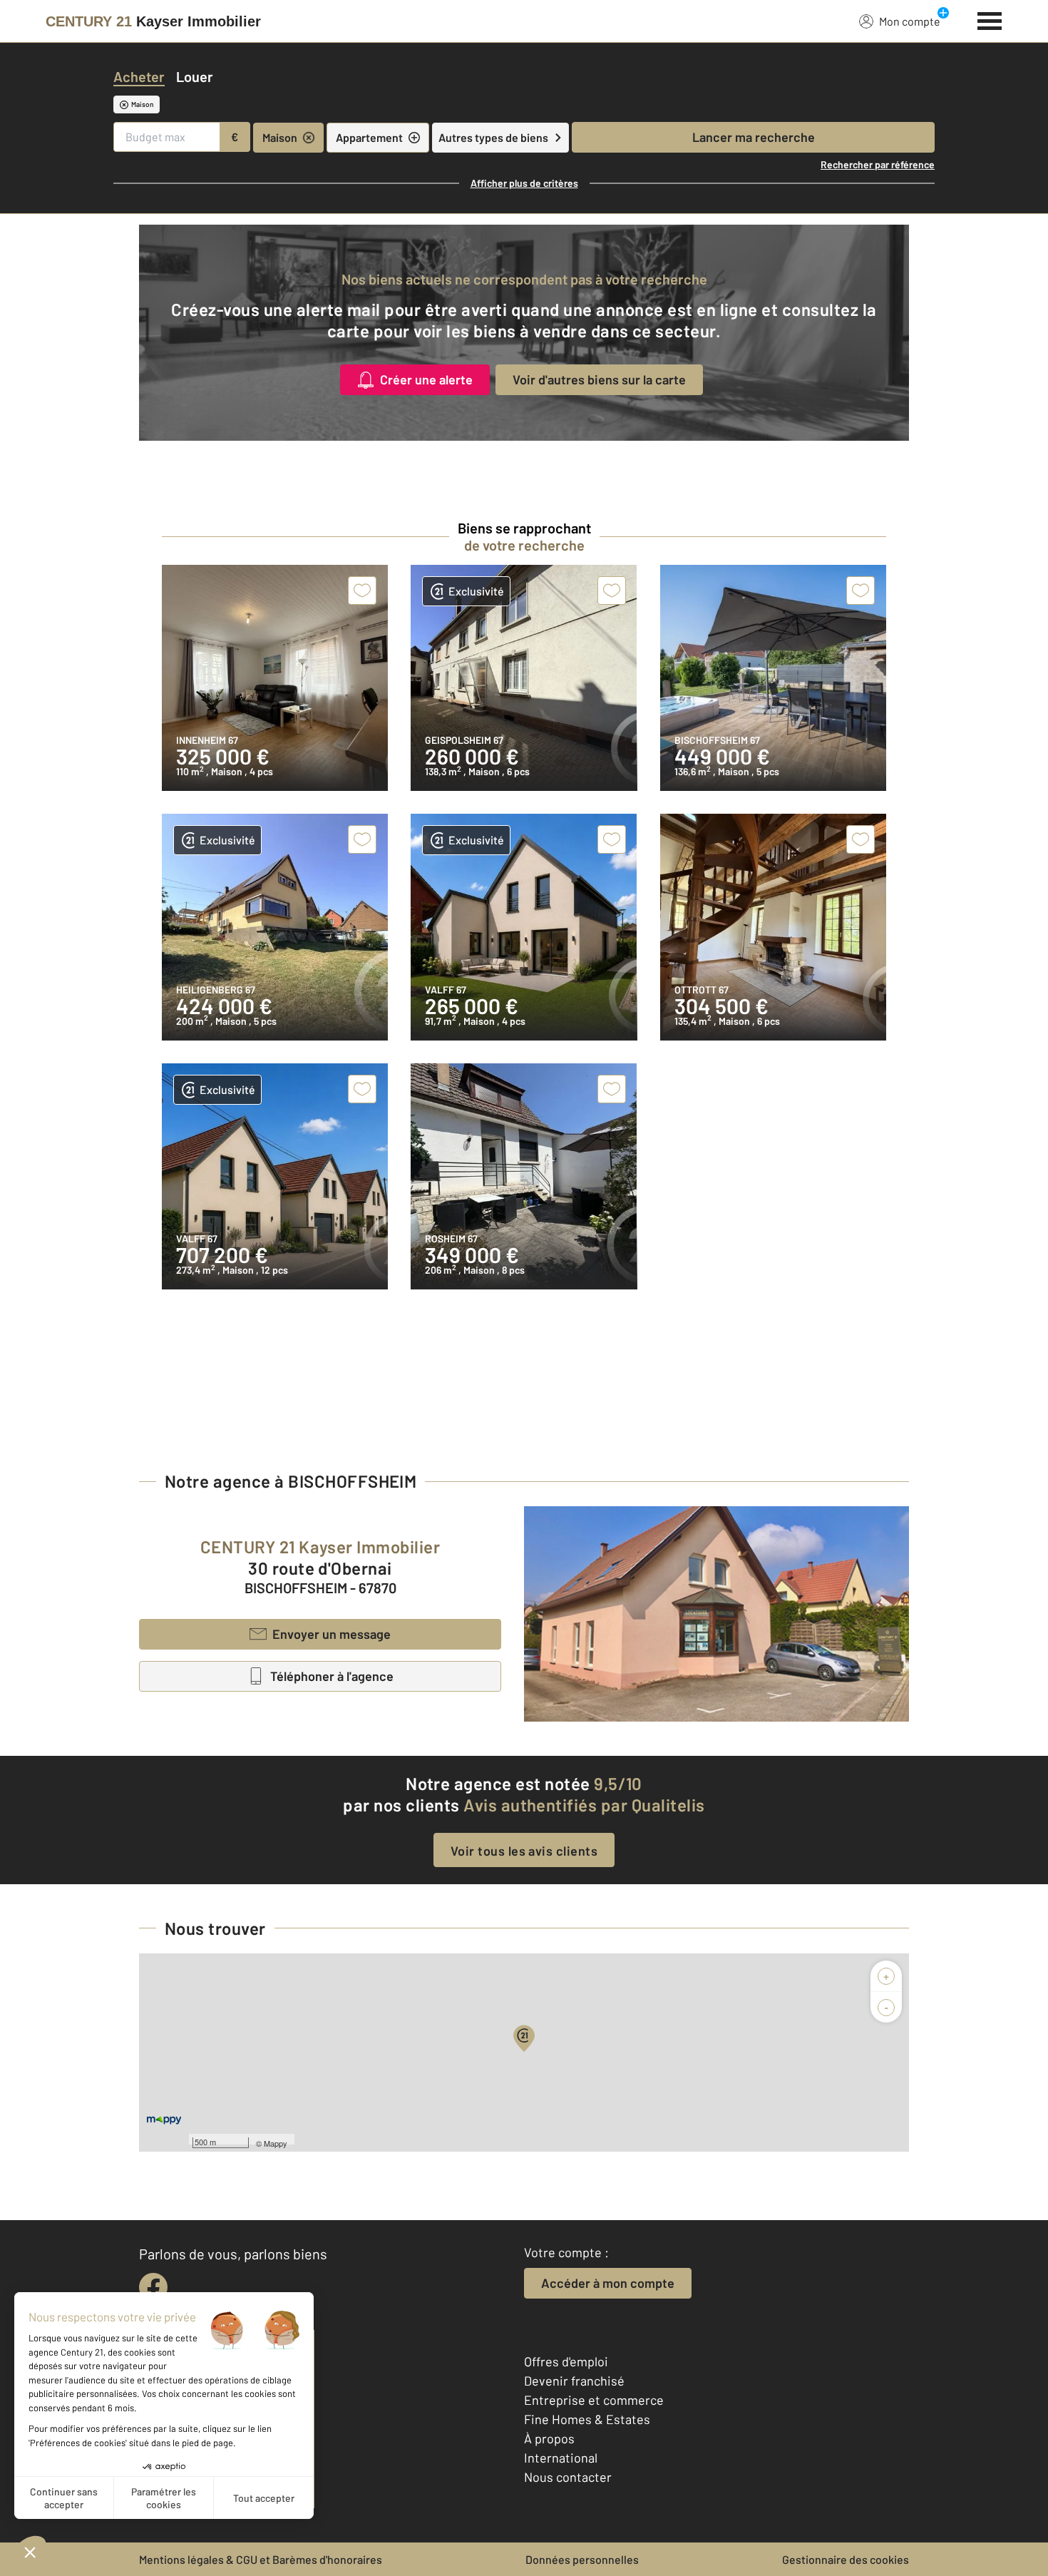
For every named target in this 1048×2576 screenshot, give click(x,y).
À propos (549, 2438)
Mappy (276, 2143)
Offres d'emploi (566, 2361)
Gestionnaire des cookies (846, 2559)
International (561, 2458)
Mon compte (910, 21)
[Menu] (990, 19)
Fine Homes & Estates (587, 2419)
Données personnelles (582, 2559)
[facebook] (153, 2287)
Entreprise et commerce (594, 2400)
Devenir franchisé (574, 2381)
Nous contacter (568, 2477)
